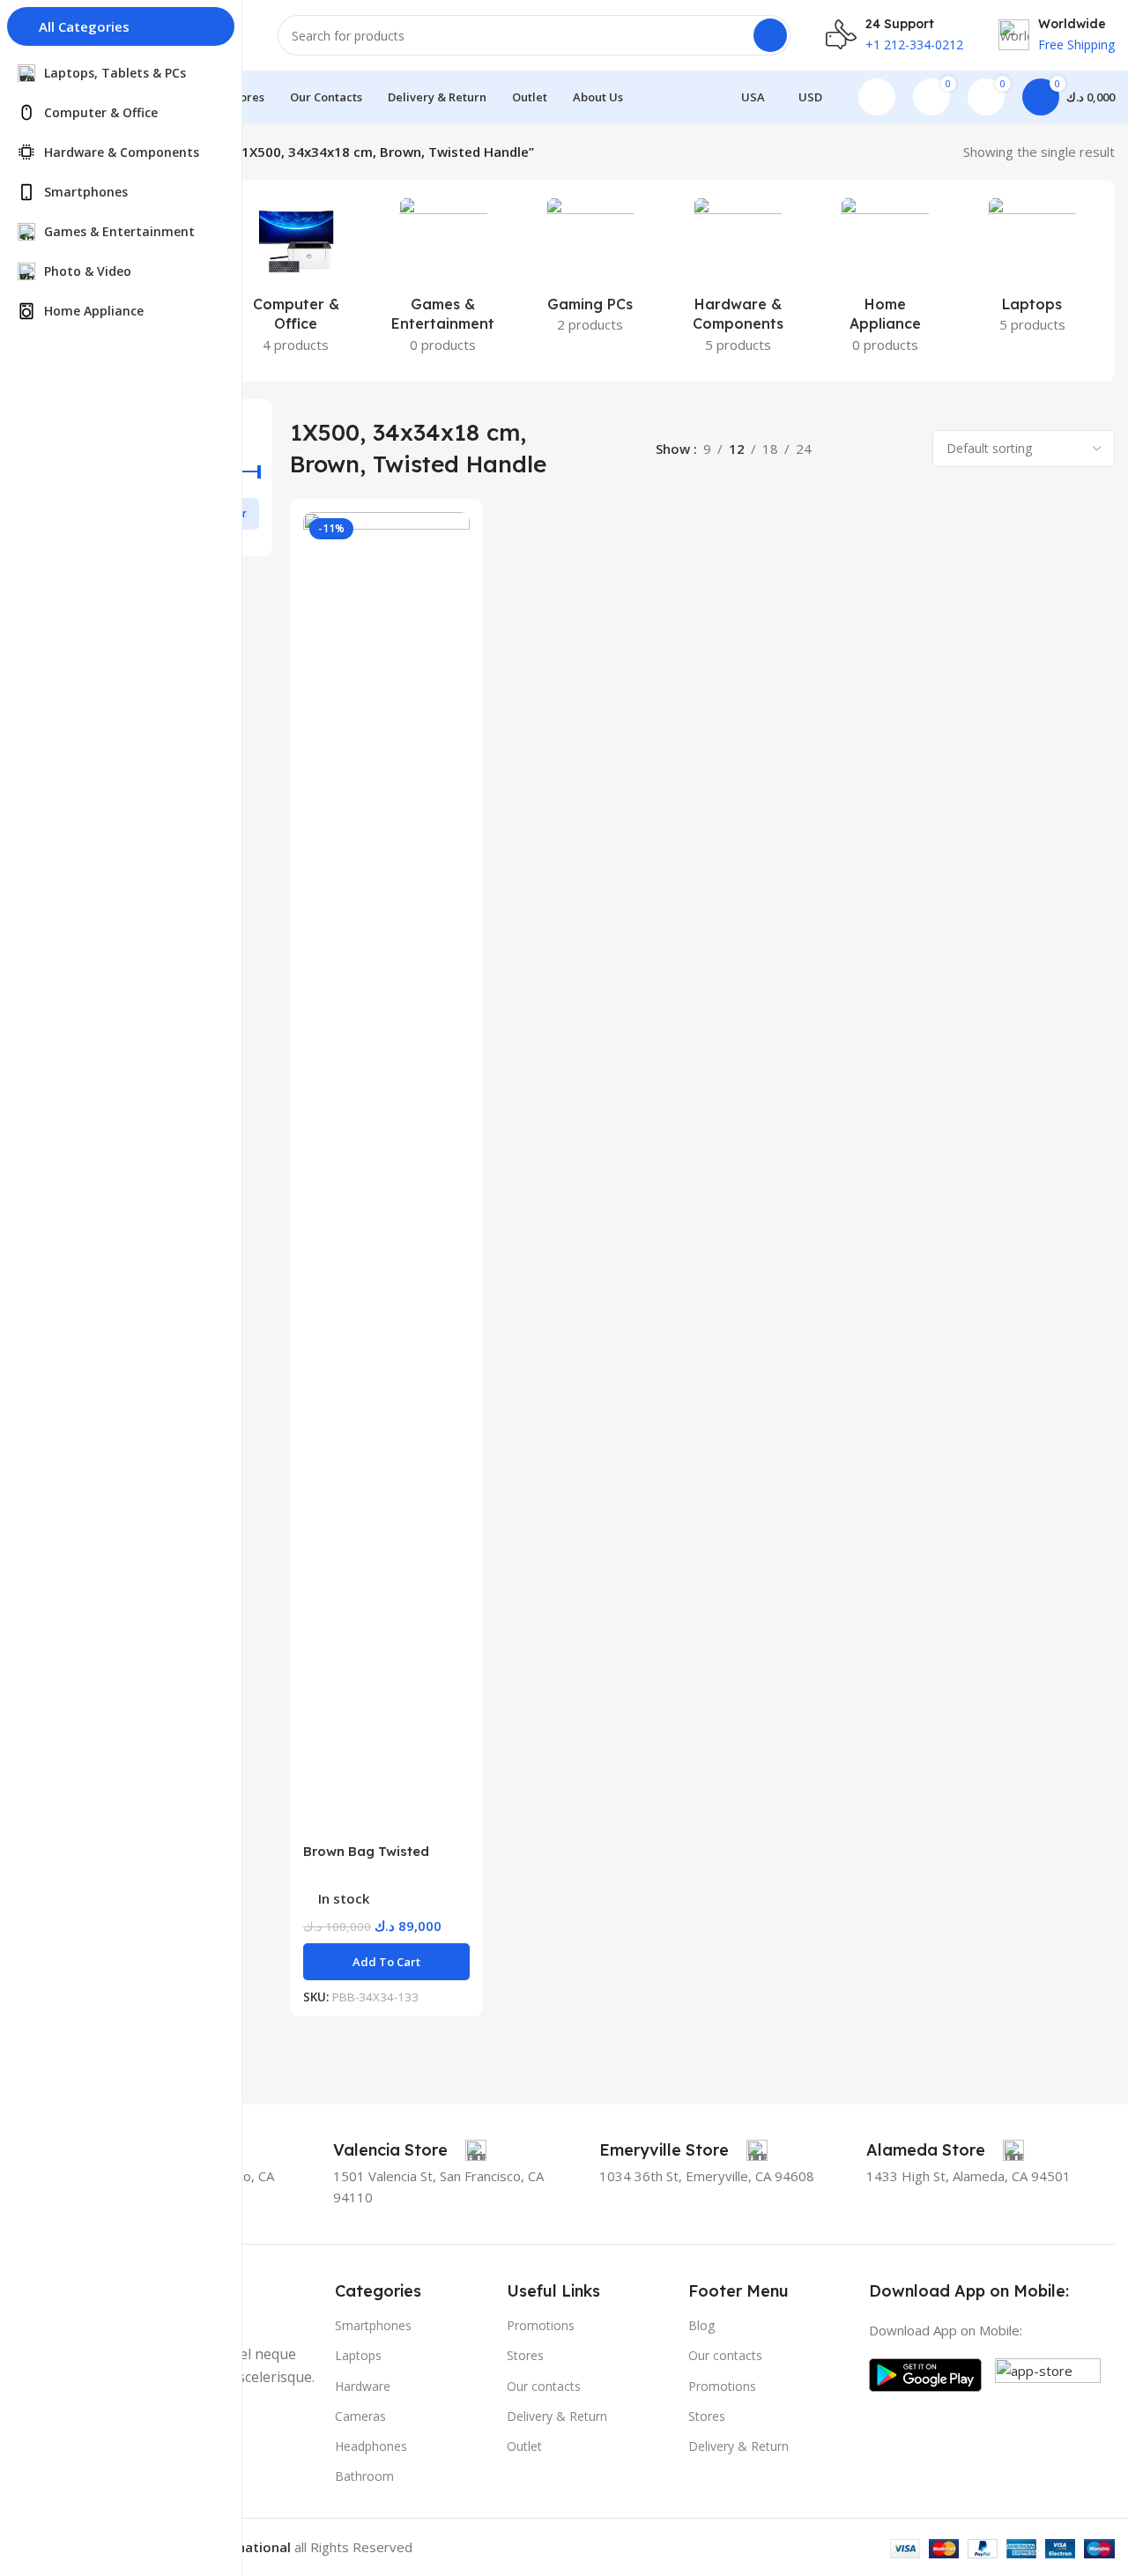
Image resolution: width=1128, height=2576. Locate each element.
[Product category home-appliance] (885, 281)
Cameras (360, 2416)
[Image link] (925, 2373)
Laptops (358, 2355)
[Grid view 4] (905, 449)
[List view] (845, 449)
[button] (386, 1962)
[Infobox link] (410, 2150)
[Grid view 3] (876, 449)
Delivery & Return (557, 2416)
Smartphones (373, 2325)
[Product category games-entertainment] (443, 281)
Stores (525, 2355)
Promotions (541, 2325)
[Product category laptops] (1032, 271)
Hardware (363, 2386)
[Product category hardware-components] (738, 281)
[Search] (770, 35)
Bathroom (364, 2476)
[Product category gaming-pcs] (590, 271)
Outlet (524, 2446)
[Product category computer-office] (296, 281)
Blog (701, 2325)
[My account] (877, 97)
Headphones (371, 2446)
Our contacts (544, 2386)
